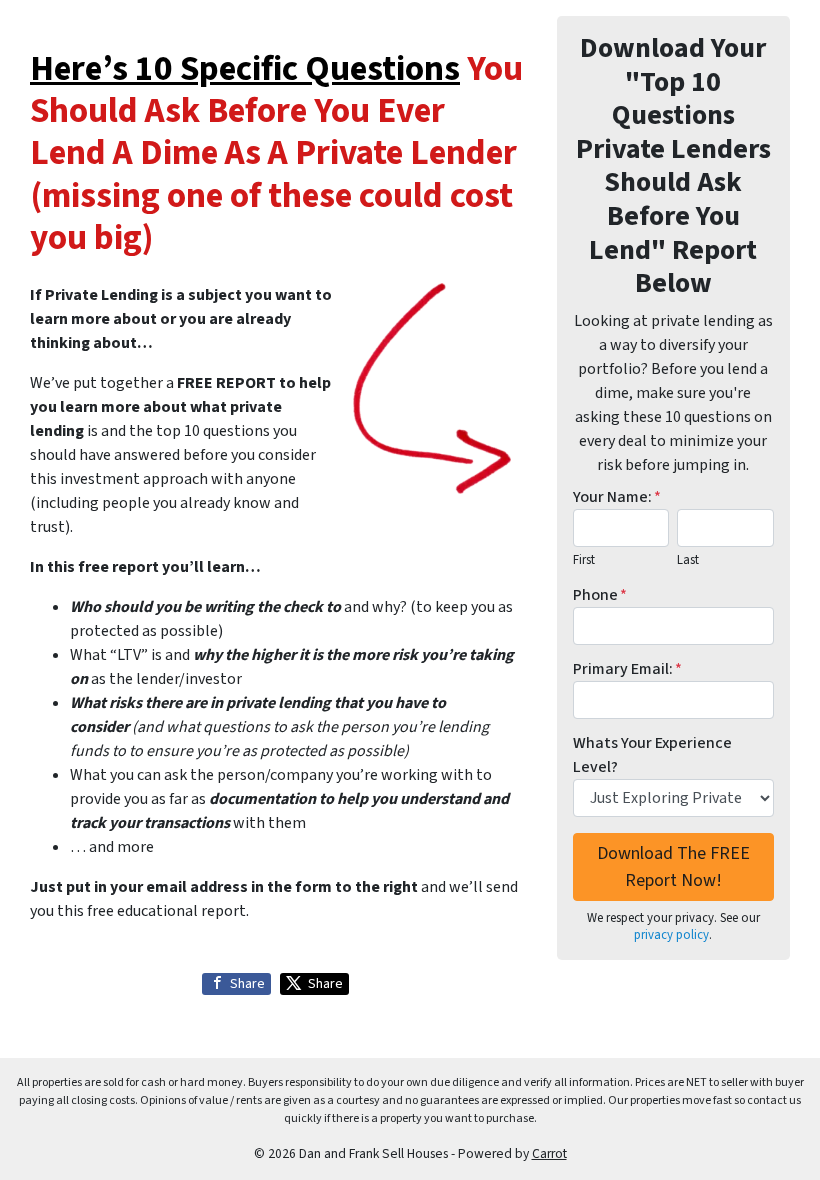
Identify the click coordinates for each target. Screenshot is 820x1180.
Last (688, 560)
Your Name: (617, 497)
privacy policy (671, 935)
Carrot (549, 1153)
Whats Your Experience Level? (652, 755)
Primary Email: (627, 669)
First (584, 560)
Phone (600, 595)
